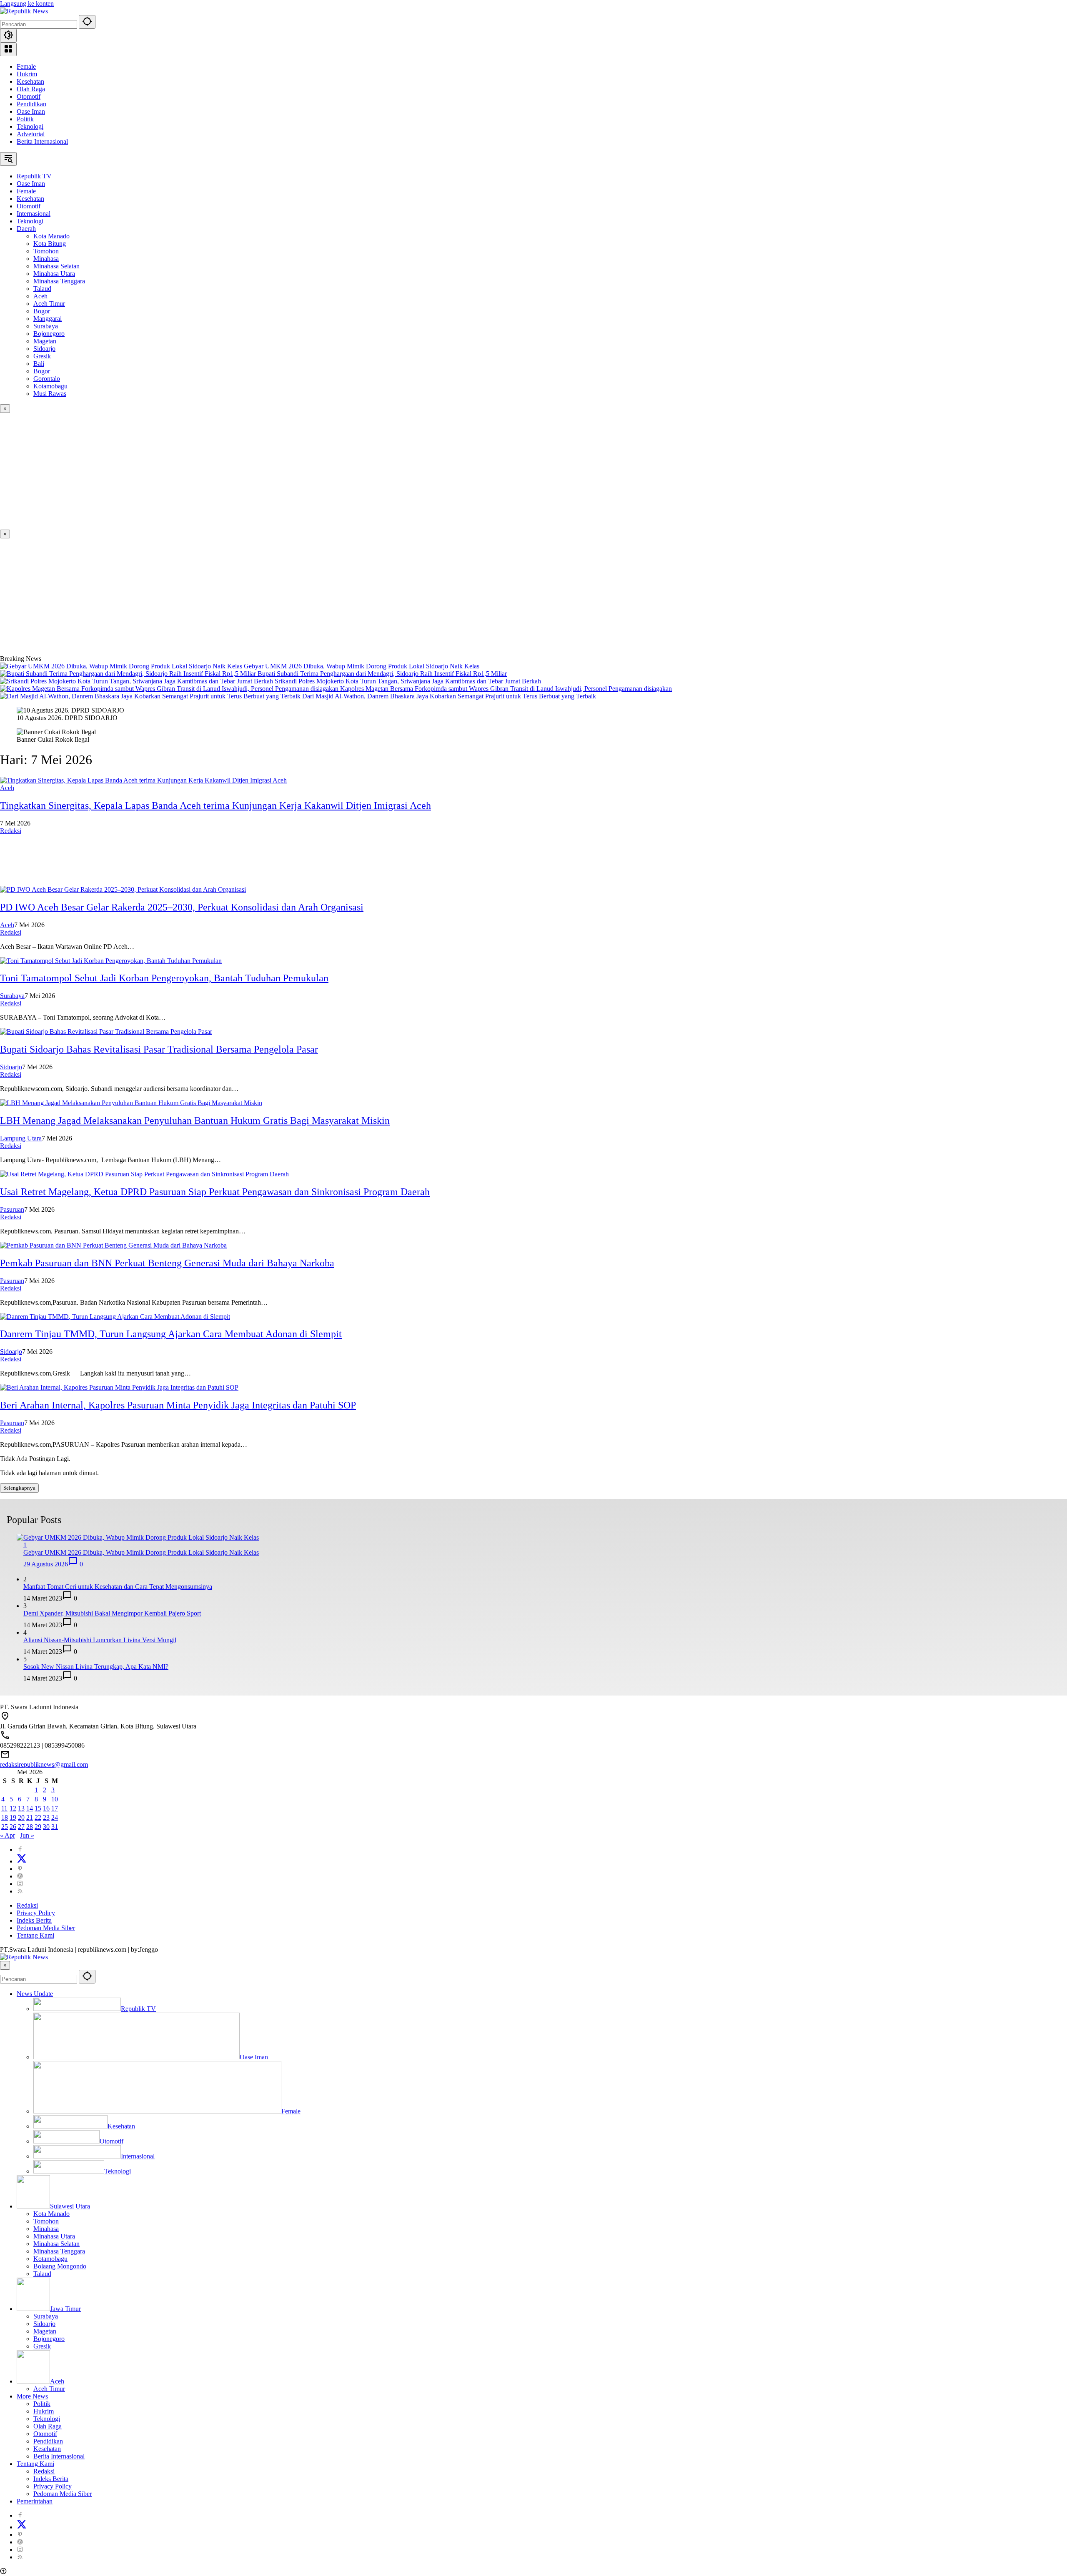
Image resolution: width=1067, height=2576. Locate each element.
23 (46, 1817)
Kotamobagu (50, 2259)
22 (38, 1817)
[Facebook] (20, 1849)
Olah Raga (31, 89)
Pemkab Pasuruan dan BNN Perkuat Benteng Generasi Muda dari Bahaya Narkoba (167, 1263)
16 (46, 1808)
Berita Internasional (42, 141)
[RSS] (20, 1891)
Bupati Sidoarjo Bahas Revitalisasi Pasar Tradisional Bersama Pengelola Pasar (159, 1049)
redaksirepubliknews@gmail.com (44, 1764)
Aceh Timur (49, 2389)
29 (38, 1827)
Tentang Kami (35, 1935)
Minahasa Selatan (56, 2244)
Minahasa (46, 2229)
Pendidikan (31, 104)
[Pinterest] (20, 1869)
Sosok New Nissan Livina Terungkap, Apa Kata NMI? (96, 1667)
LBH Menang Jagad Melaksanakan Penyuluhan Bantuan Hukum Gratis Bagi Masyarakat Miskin (195, 1120)
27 (21, 1827)
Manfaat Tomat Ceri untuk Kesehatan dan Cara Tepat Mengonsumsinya (118, 1587)
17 (55, 1808)
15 (38, 1808)
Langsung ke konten (27, 4)
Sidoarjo (11, 1067)
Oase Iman (31, 111)
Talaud (42, 2274)
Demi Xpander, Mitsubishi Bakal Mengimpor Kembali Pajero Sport (112, 1613)
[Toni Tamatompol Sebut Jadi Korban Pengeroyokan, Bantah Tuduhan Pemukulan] (111, 961)
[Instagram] (20, 1884)
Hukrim (27, 74)
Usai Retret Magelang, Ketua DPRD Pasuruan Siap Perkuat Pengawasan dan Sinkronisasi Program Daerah (215, 1192)
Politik (25, 119)
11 (4, 1808)
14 (30, 1808)
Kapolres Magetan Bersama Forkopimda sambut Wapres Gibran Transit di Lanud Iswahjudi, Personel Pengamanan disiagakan (506, 689)
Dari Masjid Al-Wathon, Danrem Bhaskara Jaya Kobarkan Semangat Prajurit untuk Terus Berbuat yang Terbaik (449, 696)
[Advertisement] (250, 471)
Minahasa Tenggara (59, 2251)
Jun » (27, 1835)
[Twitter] (22, 1861)
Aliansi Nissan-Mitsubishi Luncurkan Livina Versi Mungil (100, 1640)
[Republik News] (24, 11)
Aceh (7, 788)
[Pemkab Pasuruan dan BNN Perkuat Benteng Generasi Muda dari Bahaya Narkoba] (113, 1245)
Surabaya (12, 996)
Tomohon (46, 2221)
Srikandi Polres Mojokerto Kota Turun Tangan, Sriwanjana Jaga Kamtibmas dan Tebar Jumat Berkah (408, 681)
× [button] (5, 1965)
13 (21, 1808)
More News (32, 2396)
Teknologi (30, 126)
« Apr (8, 1835)
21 (30, 1817)
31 (55, 1827)
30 (46, 1827)
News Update (35, 1994)
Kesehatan (30, 81)
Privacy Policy (36, 1913)
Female (26, 66)
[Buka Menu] (8, 49)
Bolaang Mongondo (60, 2266)
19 (13, 1817)
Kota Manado (51, 2214)
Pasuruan (12, 1209)
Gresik (42, 2346)
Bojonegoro (49, 2339)
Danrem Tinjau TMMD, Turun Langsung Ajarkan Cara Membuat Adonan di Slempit (171, 1334)
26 (13, 1827)
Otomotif (29, 96)
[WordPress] (20, 1876)
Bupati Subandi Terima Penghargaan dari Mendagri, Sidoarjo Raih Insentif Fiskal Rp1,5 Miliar (382, 674)
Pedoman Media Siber (46, 1928)
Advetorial (31, 134)
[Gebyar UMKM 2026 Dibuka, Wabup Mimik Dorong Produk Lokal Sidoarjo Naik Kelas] (122, 666)
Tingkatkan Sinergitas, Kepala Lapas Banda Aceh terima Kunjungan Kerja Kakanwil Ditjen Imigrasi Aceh (215, 805)
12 (13, 1808)
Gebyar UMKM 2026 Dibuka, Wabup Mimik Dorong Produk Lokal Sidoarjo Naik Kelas (362, 666)
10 (55, 1799)
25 (5, 1827)
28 (30, 1827)
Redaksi (11, 831)
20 (21, 1817)
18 (5, 1817)
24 (55, 1817)
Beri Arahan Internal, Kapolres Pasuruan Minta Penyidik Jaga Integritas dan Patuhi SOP (178, 1405)
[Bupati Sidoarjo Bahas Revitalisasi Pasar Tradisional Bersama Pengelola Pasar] (106, 1032)
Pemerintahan (35, 2501)
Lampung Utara (21, 1138)
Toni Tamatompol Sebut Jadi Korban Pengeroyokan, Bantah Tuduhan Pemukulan (164, 978)
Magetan (45, 2331)
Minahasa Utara (54, 2236)
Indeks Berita (34, 1920)
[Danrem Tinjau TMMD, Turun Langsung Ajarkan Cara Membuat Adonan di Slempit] (115, 1317)
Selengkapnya (19, 1488)
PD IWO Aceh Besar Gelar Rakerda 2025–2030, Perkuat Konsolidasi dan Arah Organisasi (182, 907)
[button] (87, 22)
